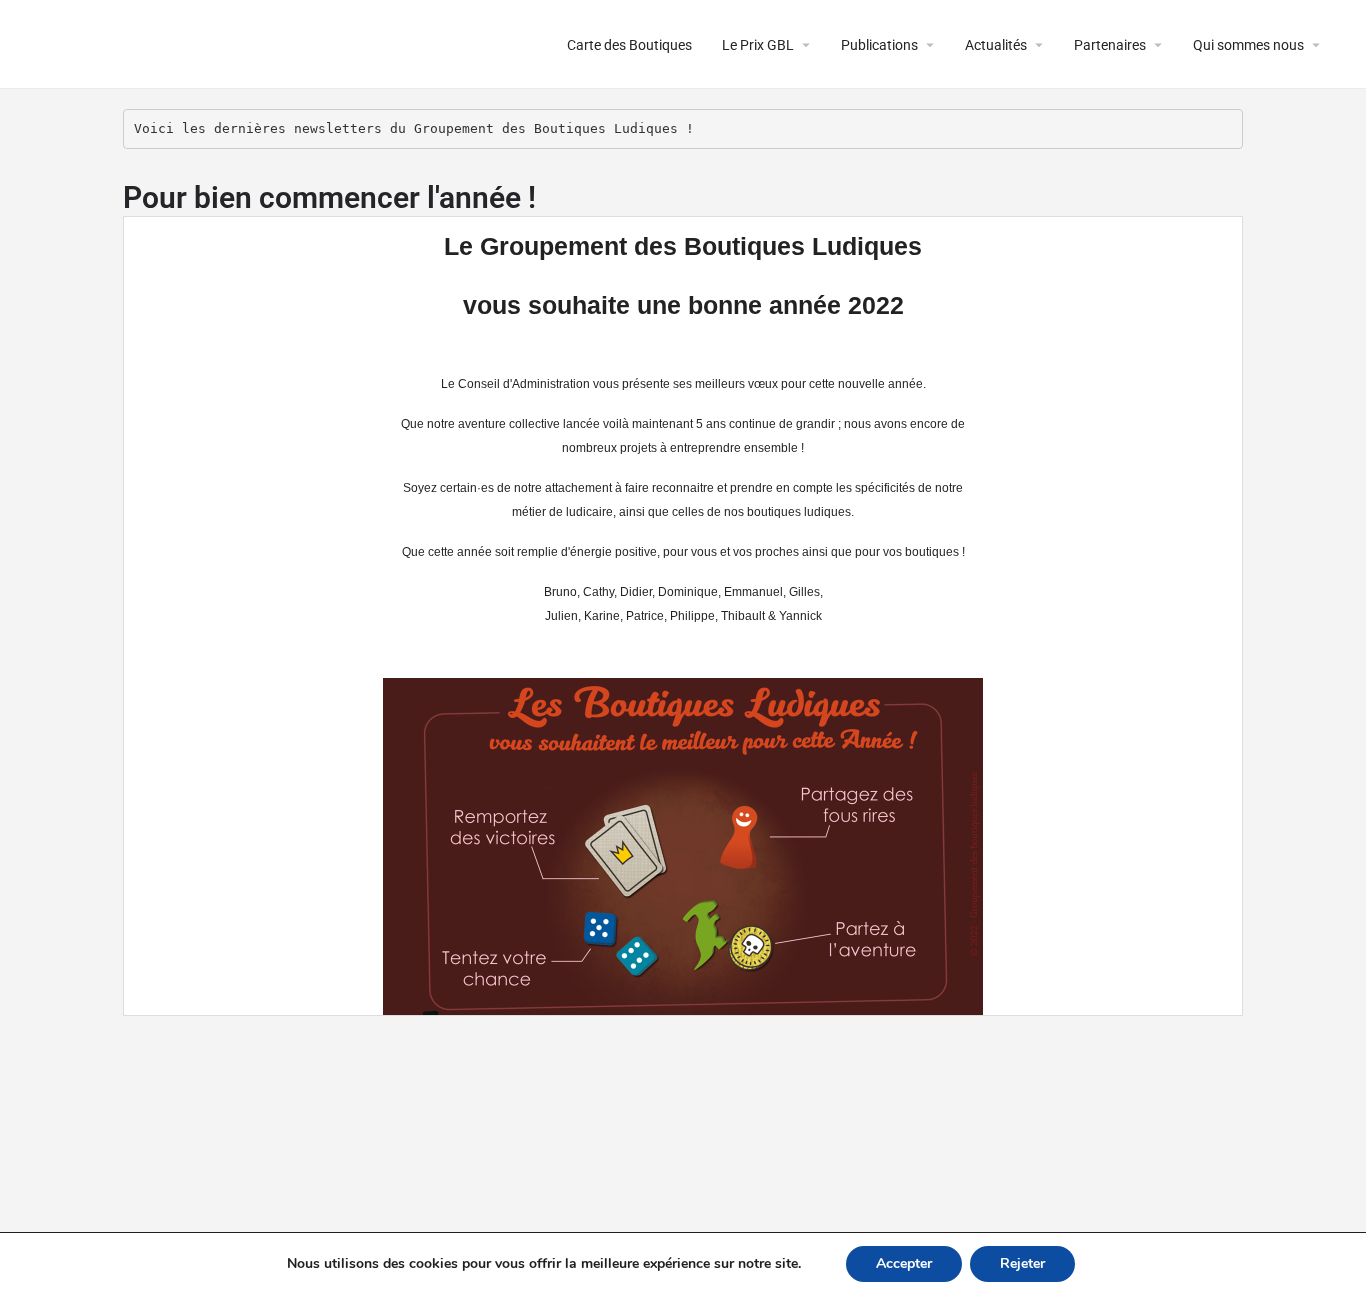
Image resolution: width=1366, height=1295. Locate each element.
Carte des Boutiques (629, 45)
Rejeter (1022, 1263)
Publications (879, 45)
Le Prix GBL (758, 45)
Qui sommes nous (1248, 45)
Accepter (904, 1263)
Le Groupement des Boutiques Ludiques (261, 44)
